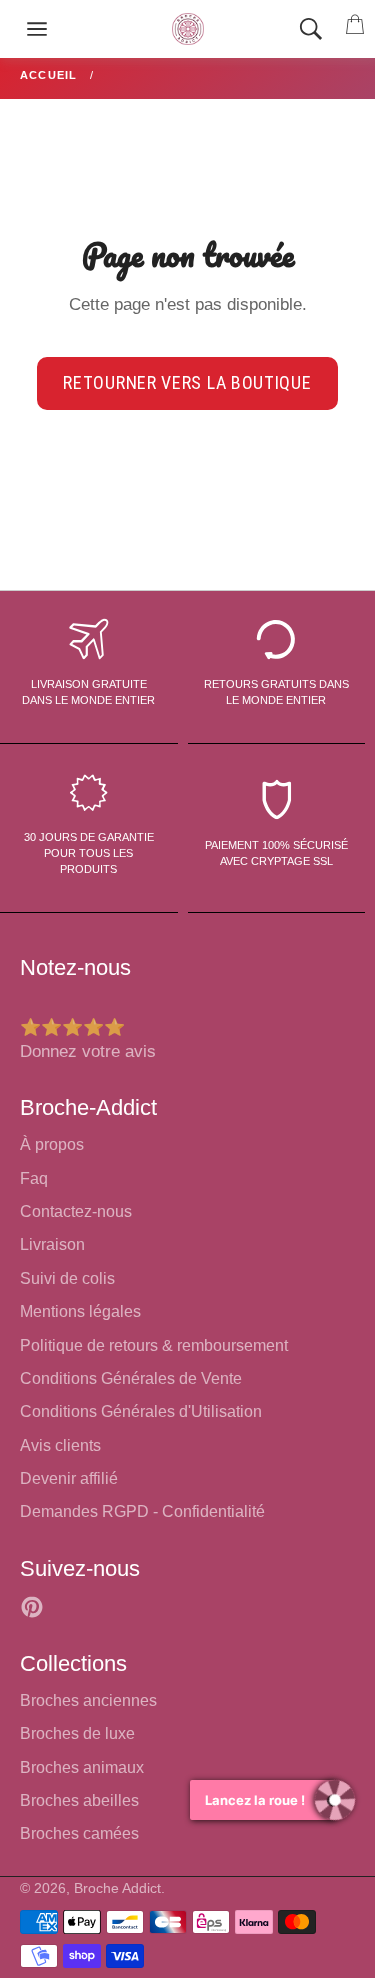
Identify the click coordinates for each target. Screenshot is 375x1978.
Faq (34, 1178)
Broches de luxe (77, 1733)
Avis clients (60, 1445)
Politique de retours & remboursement (154, 1345)
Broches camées (79, 1833)
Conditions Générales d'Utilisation (141, 1411)
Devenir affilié (69, 1478)
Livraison (52, 1244)
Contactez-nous (76, 1211)
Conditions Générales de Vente (131, 1378)
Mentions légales (80, 1311)
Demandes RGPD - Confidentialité (142, 1511)
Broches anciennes (88, 1700)
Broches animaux (82, 1767)
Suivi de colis (67, 1278)
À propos (52, 1144)
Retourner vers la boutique (187, 382)
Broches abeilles (79, 1800)
